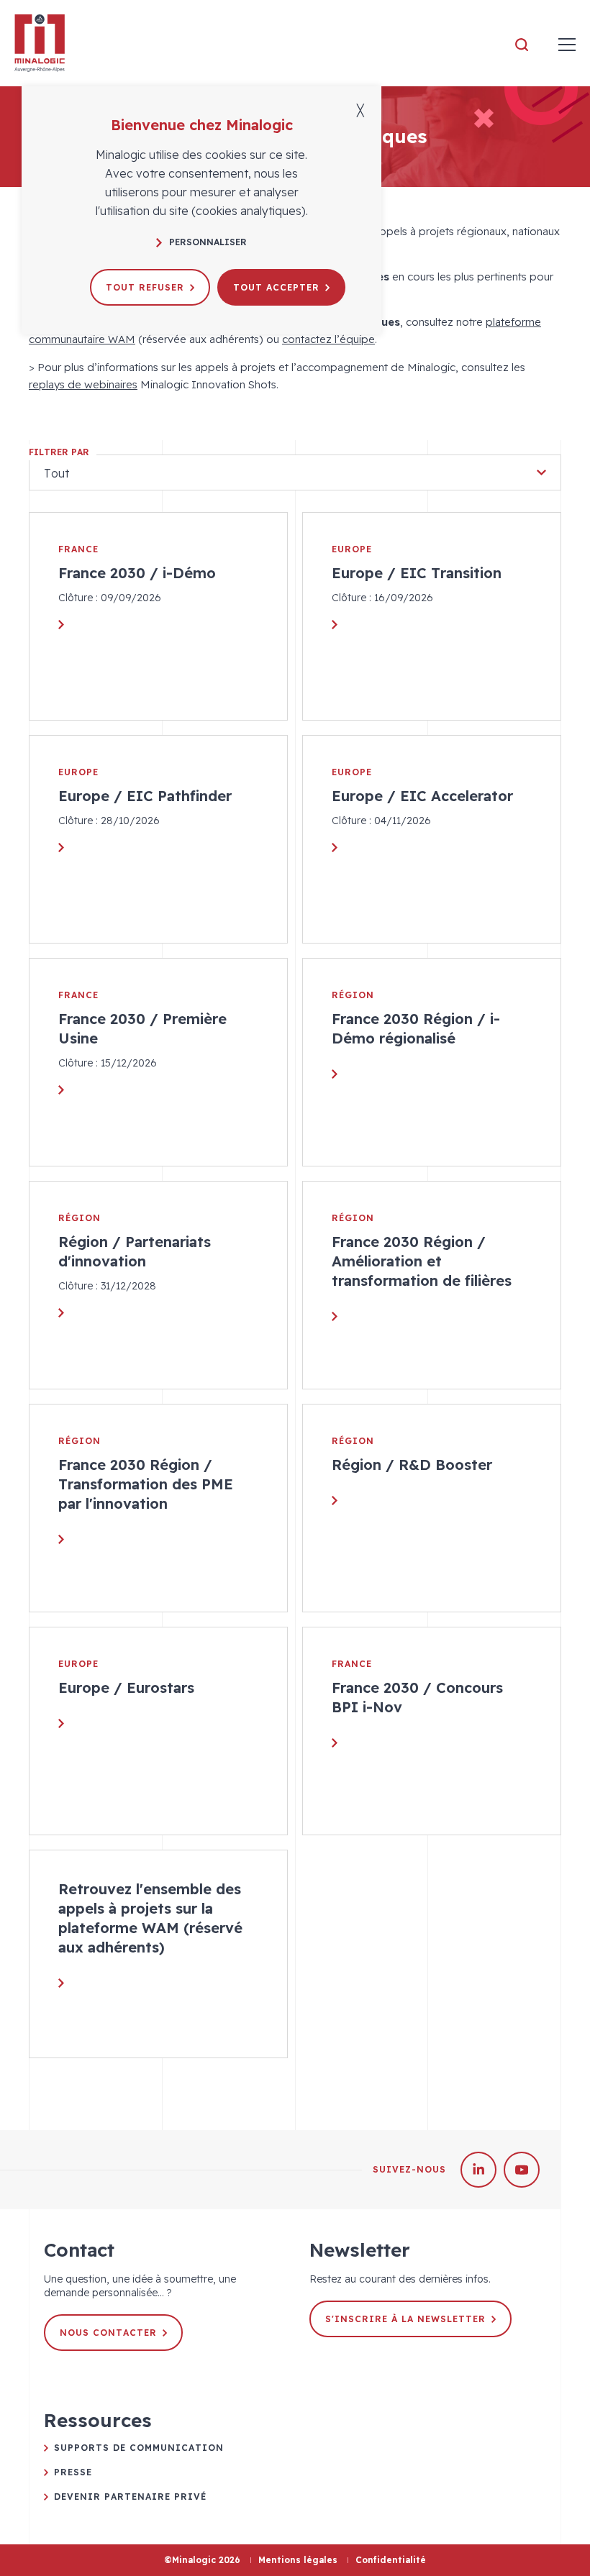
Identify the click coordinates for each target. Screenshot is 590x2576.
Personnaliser (208, 242)
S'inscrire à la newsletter (405, 2319)
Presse (73, 2472)
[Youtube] (522, 2170)
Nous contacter (108, 2333)
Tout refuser (145, 287)
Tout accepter (276, 287)
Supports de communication (139, 2448)
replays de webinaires (83, 384)
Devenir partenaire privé (130, 2497)
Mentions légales (298, 2560)
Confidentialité (391, 2560)
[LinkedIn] (478, 2170)
